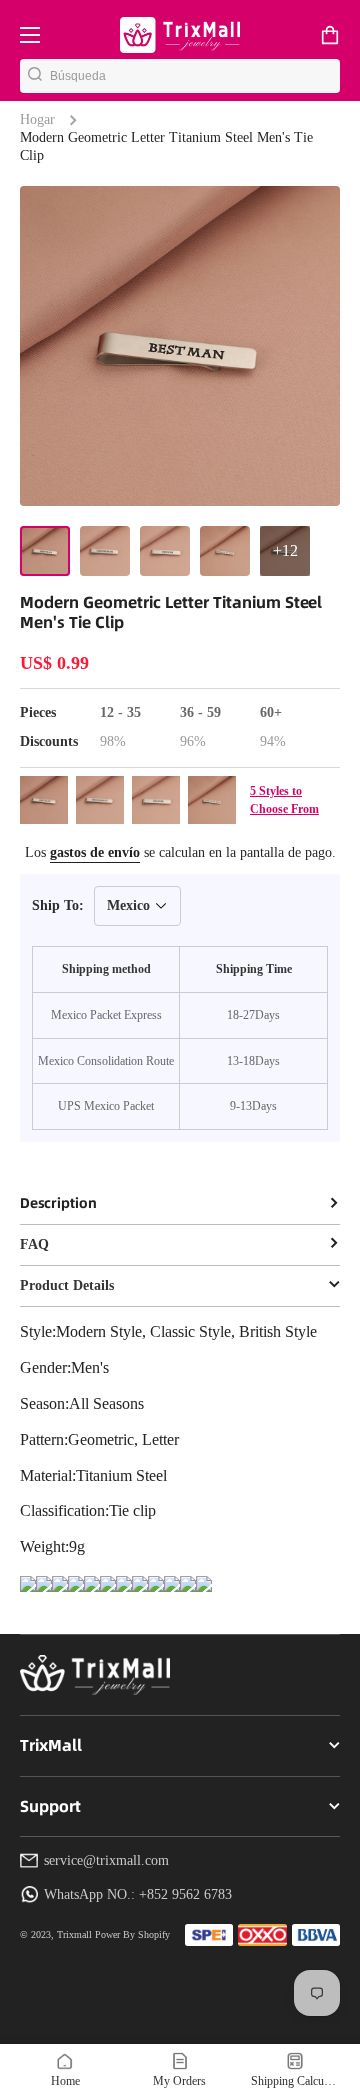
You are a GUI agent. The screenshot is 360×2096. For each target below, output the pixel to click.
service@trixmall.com (106, 1860)
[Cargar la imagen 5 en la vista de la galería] (285, 551)
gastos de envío (95, 852)
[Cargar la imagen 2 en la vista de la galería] (105, 551)
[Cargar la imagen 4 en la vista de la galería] (225, 551)
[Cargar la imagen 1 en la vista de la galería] (45, 551)
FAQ (34, 1244)
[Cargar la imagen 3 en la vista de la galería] (165, 551)
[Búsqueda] (35, 76)
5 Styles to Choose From (284, 800)
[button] (330, 35)
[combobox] (195, 76)
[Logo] (180, 34)
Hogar (37, 119)
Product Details (67, 1285)
